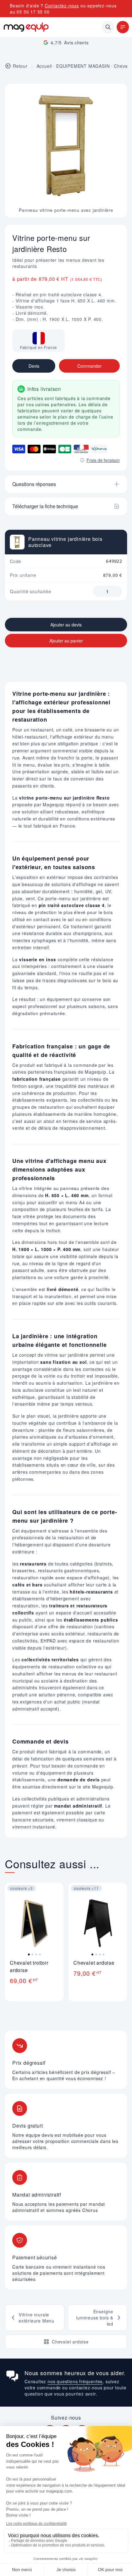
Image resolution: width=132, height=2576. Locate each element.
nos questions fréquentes (75, 2381)
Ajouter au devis (66, 625)
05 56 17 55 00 (33, 12)
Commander (89, 366)
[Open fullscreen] (117, 94)
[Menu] (123, 27)
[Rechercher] (108, 27)
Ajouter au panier (66, 641)
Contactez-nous (62, 6)
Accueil (44, 66)
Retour (20, 66)
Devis (34, 366)
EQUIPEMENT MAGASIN (83, 66)
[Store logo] (26, 27)
